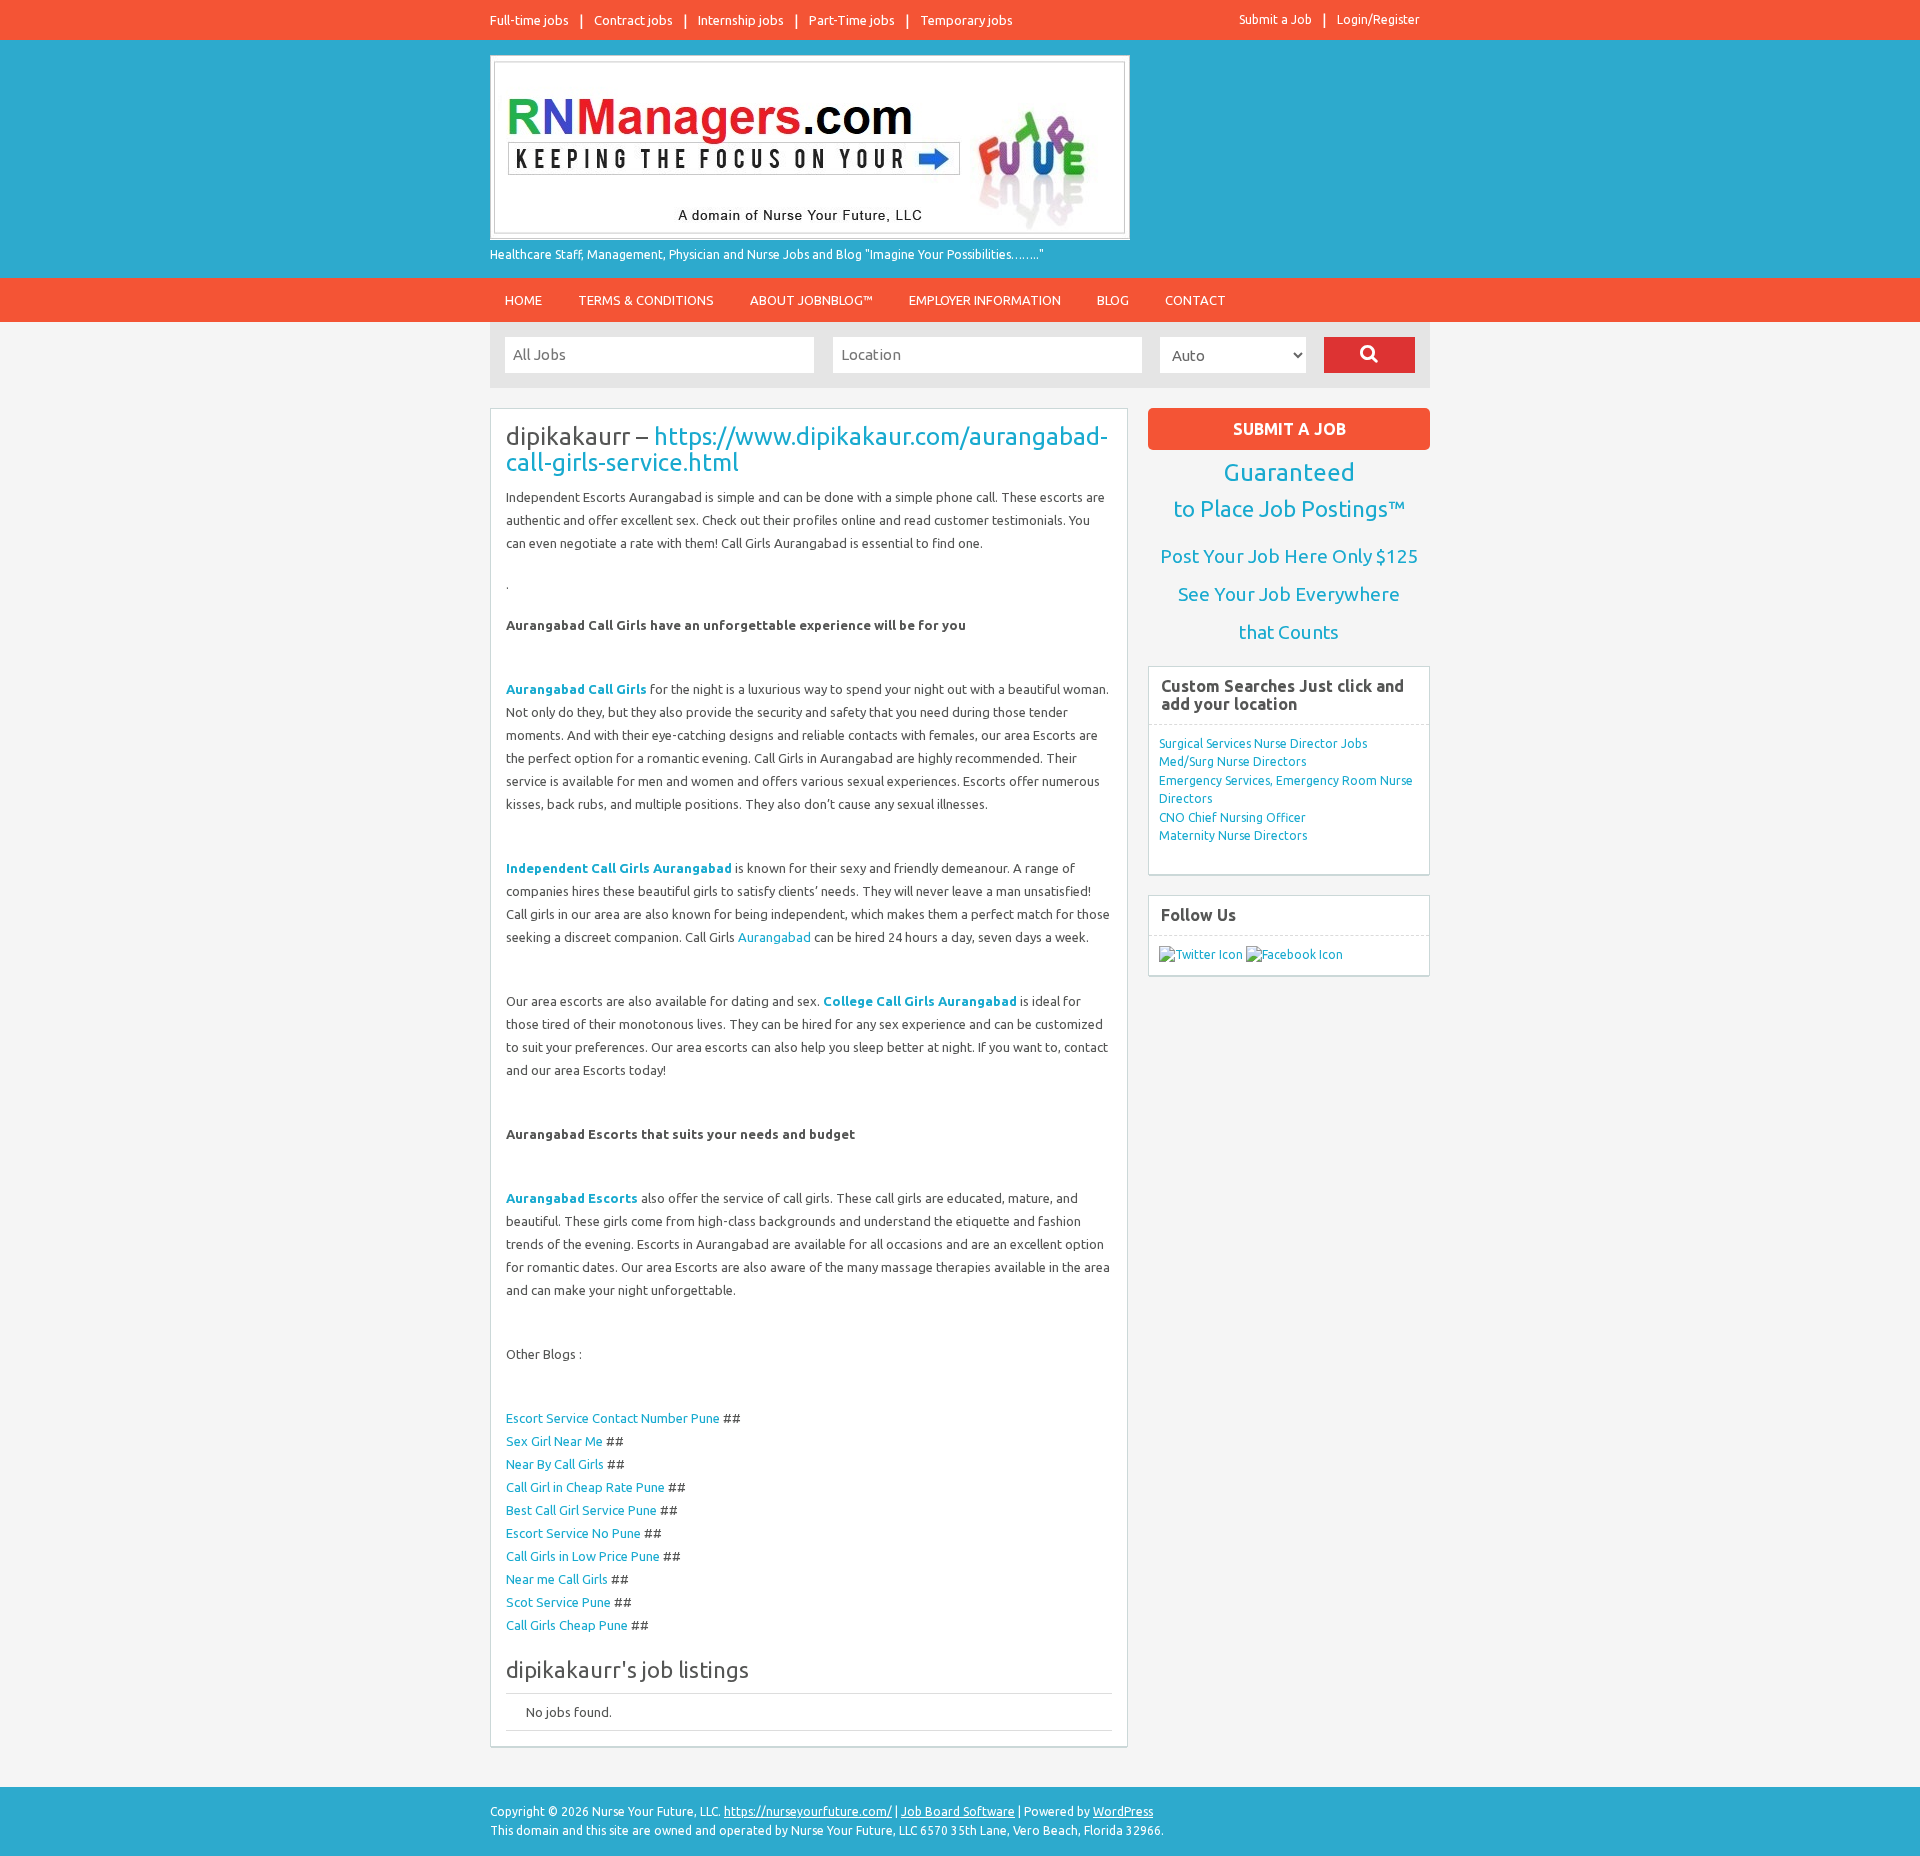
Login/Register (1378, 19)
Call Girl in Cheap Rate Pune (585, 1487)
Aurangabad (774, 937)
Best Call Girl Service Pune (581, 1510)
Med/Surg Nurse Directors (1232, 761)
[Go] (1369, 355)
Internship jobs (741, 20)
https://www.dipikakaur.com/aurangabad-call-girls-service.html (807, 449)
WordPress (1123, 1811)
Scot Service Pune (558, 1602)
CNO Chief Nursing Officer (1232, 817)
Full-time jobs (529, 20)
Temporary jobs (966, 20)
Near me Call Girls (557, 1579)
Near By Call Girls (555, 1464)
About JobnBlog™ (811, 300)
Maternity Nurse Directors (1233, 835)
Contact (1195, 300)
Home (523, 300)
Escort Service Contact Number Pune (613, 1418)
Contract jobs (633, 20)
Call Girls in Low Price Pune (583, 1556)
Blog (1113, 300)
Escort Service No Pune (573, 1533)
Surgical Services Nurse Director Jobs (1263, 743)
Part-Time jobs (852, 20)
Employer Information (985, 300)
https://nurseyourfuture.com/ (808, 1811)
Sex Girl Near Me (554, 1441)
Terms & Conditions (646, 300)
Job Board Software (958, 1811)
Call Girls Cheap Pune (567, 1625)
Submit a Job (1275, 19)
